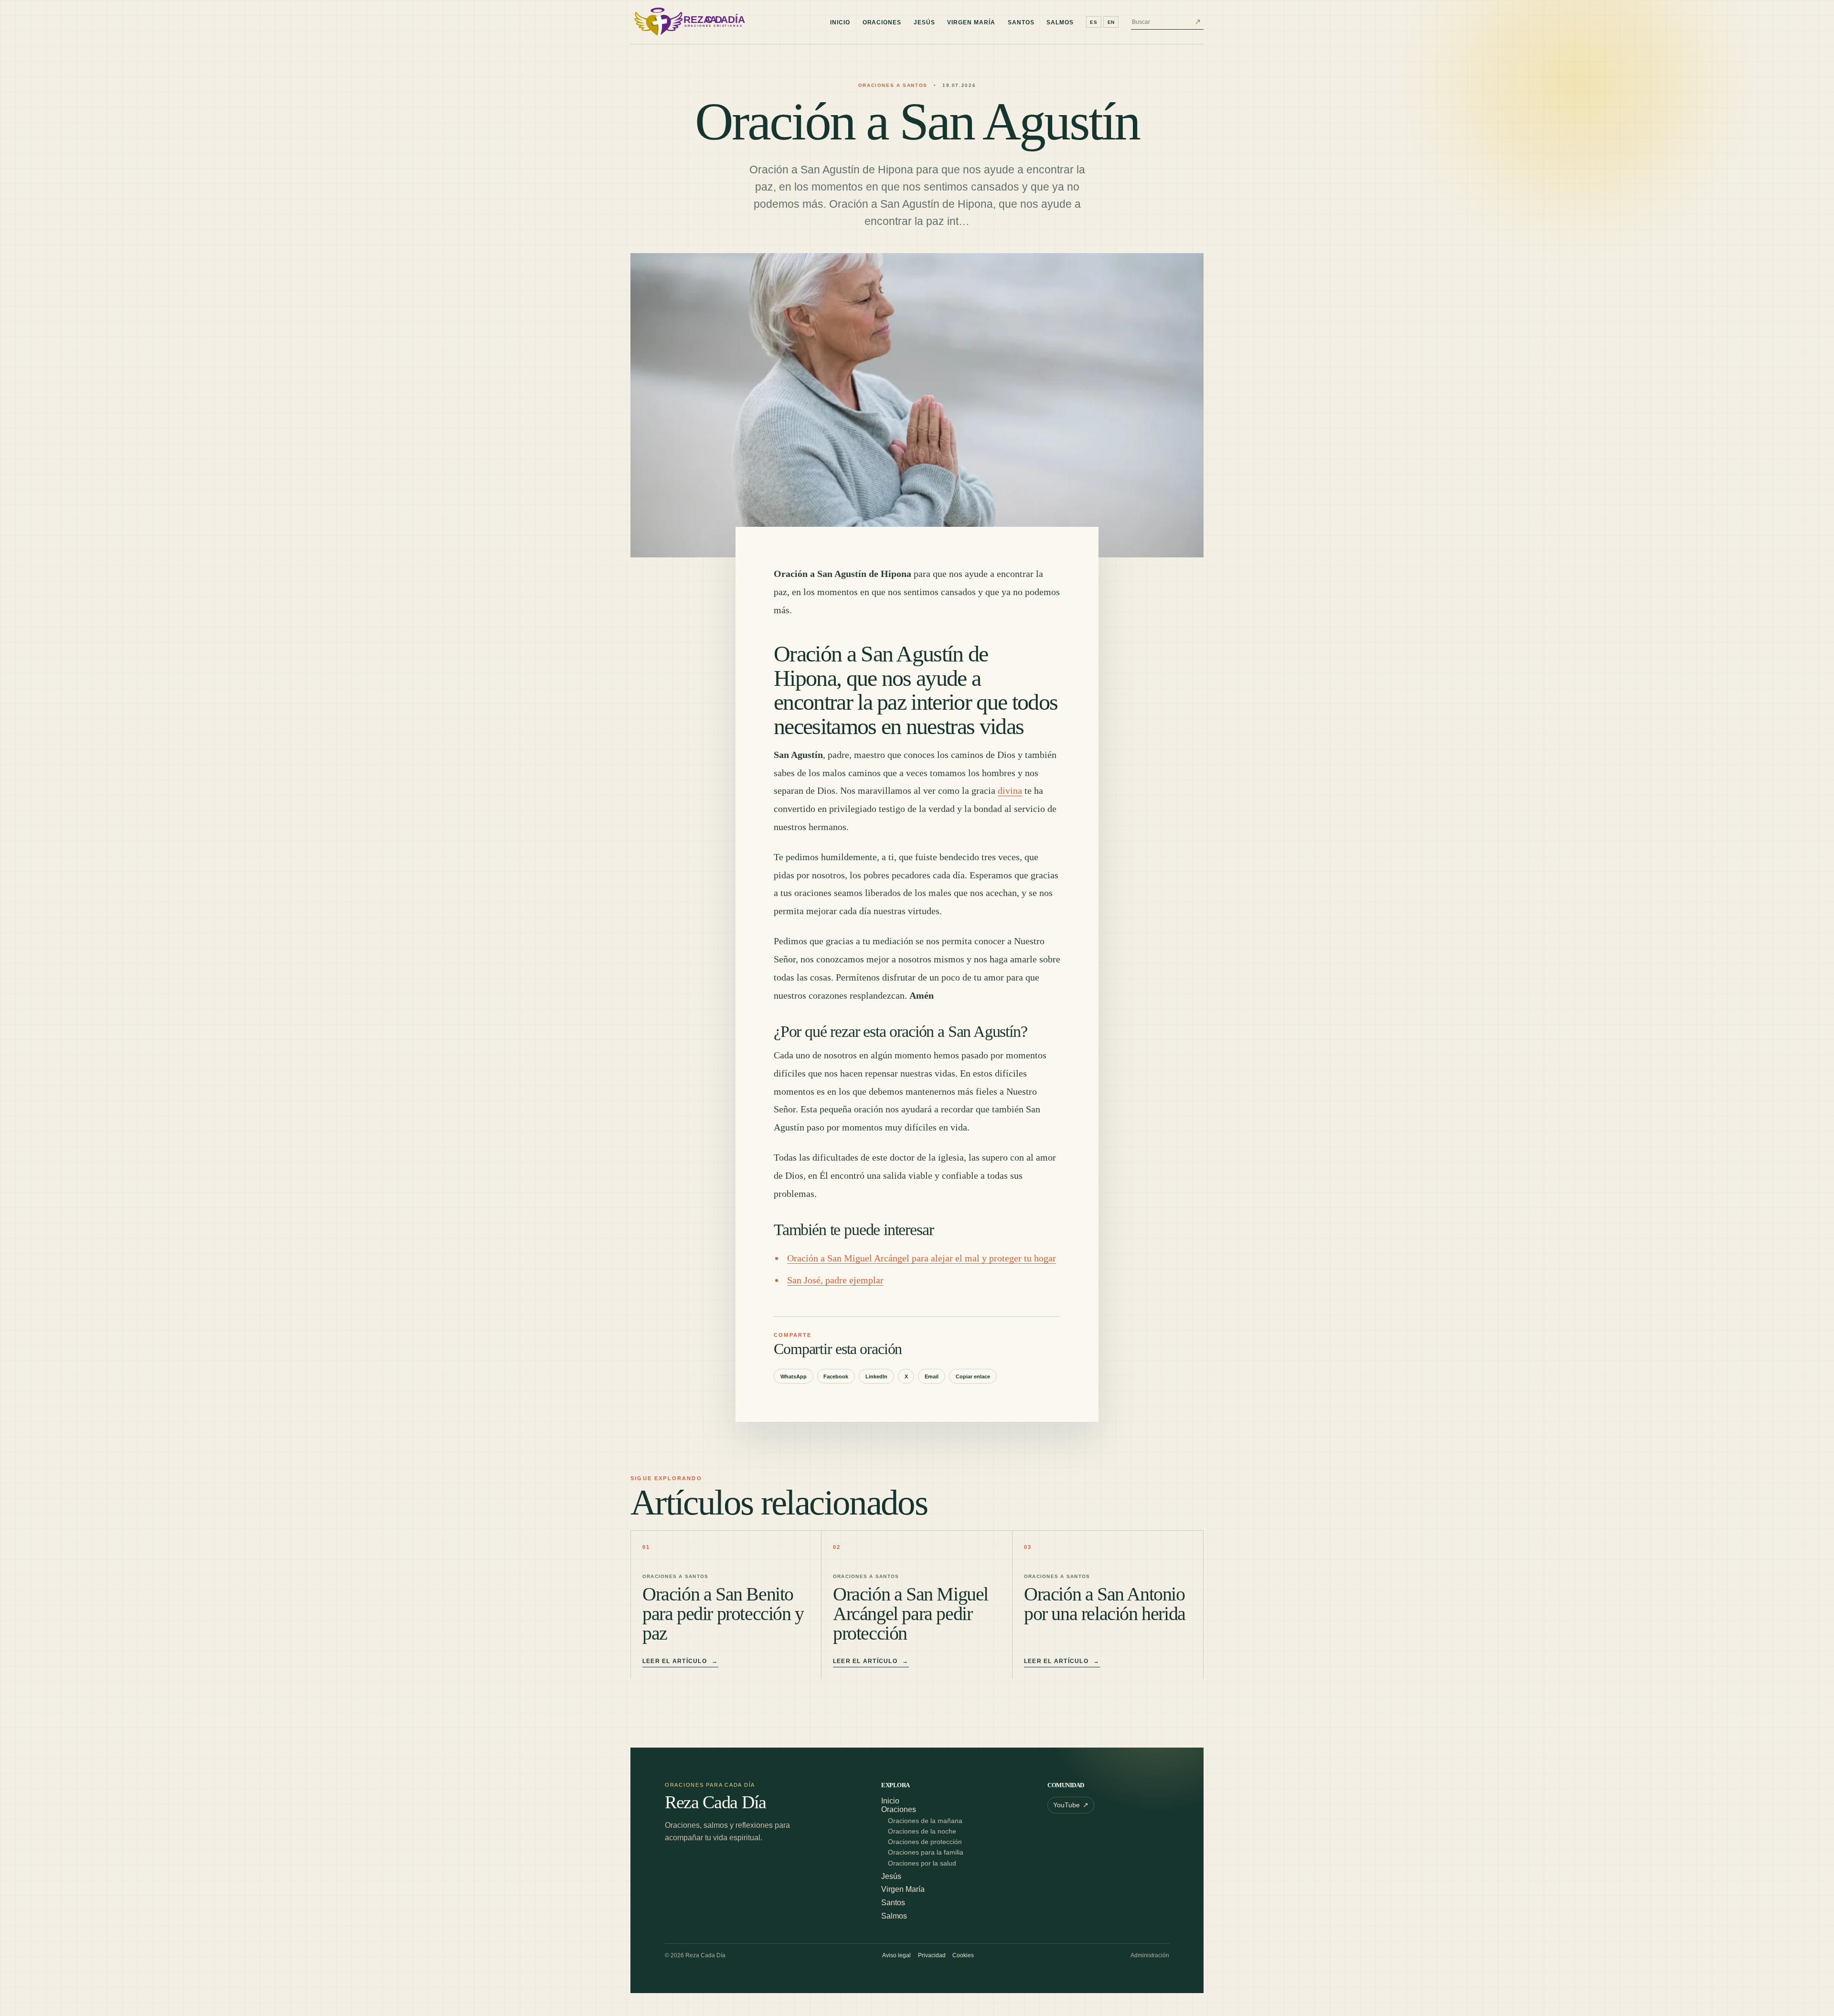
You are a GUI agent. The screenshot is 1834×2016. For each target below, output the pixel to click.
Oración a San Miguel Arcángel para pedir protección (911, 1614)
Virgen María (971, 22)
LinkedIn (876, 1376)
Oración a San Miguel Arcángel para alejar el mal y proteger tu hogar (922, 1258)
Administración (1150, 1955)
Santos (1021, 22)
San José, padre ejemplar (835, 1280)
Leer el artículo (680, 1661)
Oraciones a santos (893, 85)
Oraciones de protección (925, 1842)
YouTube (1071, 1805)
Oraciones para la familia (926, 1852)
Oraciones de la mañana (925, 1821)
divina (1010, 790)
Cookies (963, 1955)
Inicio (840, 22)
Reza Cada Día (715, 1803)
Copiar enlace (973, 1376)
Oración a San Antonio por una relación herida (1105, 1604)
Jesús (924, 22)
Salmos (1060, 22)
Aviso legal (896, 1955)
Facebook (836, 1376)
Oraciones (882, 22)
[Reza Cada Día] (688, 22)
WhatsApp (794, 1376)
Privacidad (932, 1955)
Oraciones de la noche (922, 1831)
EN (1111, 22)
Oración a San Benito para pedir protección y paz (723, 1614)
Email (932, 1376)
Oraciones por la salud (922, 1863)
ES (1094, 22)
